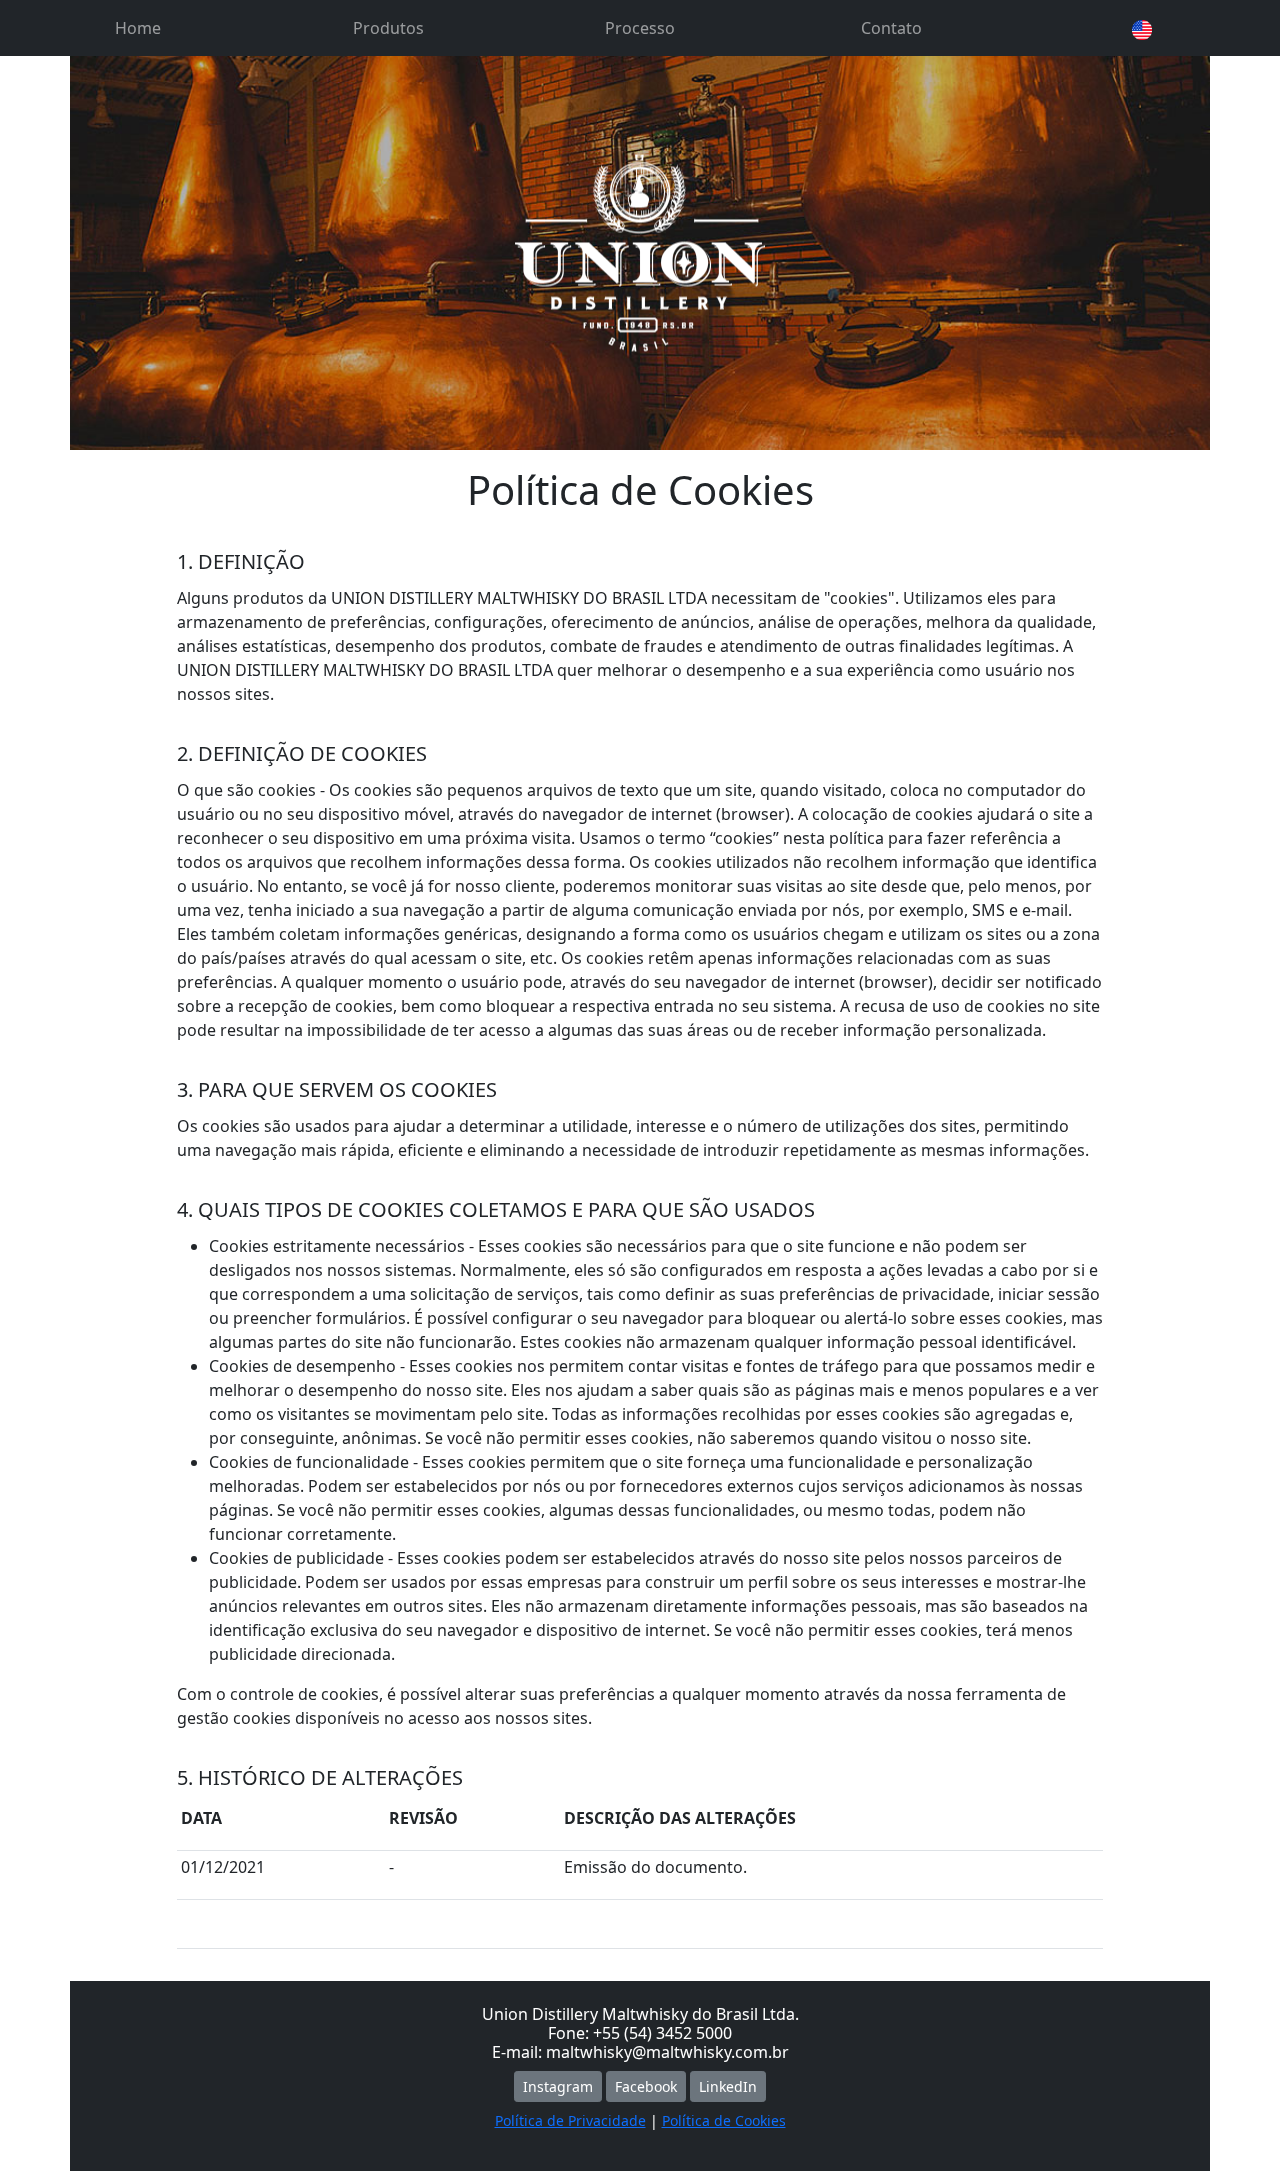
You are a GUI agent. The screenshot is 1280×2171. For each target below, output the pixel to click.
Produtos (388, 28)
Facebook (646, 2086)
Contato (891, 28)
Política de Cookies (724, 2120)
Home (138, 28)
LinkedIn (728, 2086)
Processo (640, 28)
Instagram (558, 2086)
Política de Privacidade (570, 2120)
